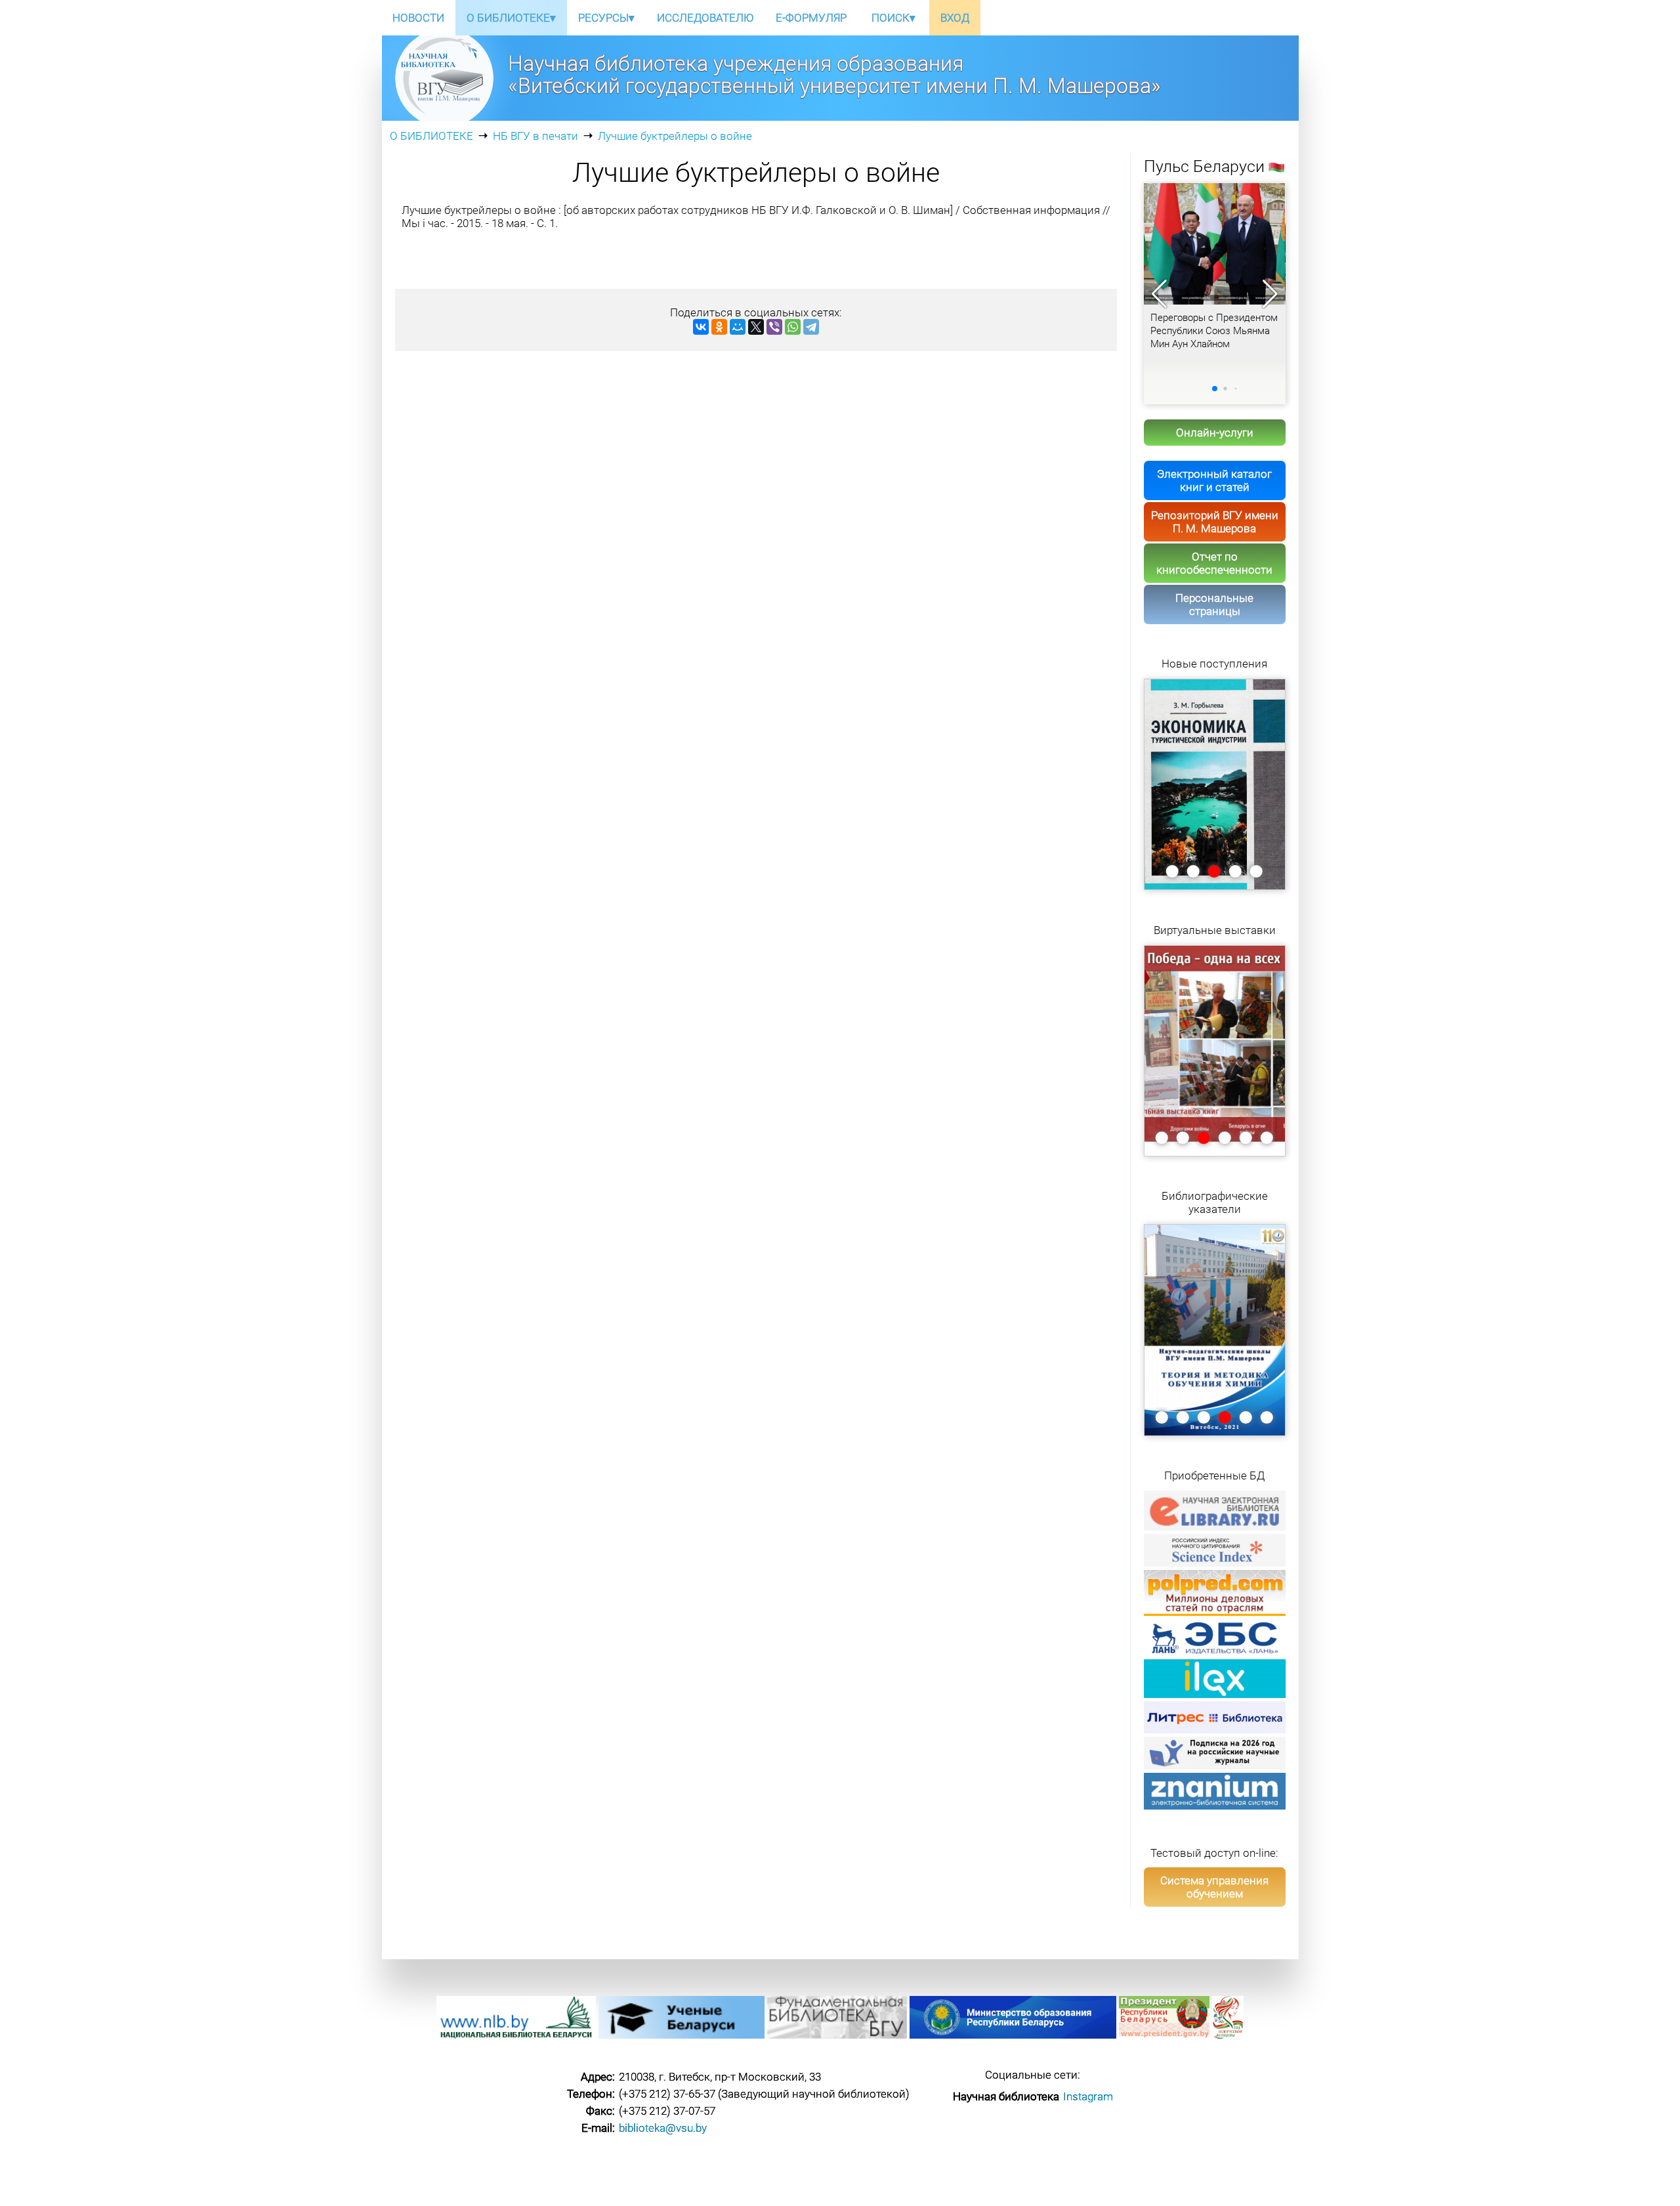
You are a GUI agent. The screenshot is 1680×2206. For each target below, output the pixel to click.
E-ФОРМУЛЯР (811, 18)
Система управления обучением (1214, 1887)
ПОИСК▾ (893, 18)
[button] (1270, 294)
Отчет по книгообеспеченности (1214, 563)
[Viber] (774, 327)
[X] (756, 327)
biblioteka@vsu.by (663, 2128)
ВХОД (955, 18)
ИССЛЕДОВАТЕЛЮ (705, 18)
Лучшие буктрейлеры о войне (675, 136)
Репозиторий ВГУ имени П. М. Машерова (1215, 522)
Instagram (1088, 2096)
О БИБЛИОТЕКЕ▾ (511, 18)
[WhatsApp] (793, 327)
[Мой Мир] (738, 327)
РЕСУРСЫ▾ (606, 18)
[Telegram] (811, 327)
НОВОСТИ (418, 18)
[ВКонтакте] (701, 327)
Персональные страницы (1214, 605)
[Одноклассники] (719, 327)
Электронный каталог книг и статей (1214, 480)
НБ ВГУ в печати (535, 136)
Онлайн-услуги (1215, 433)
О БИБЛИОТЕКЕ (431, 136)
